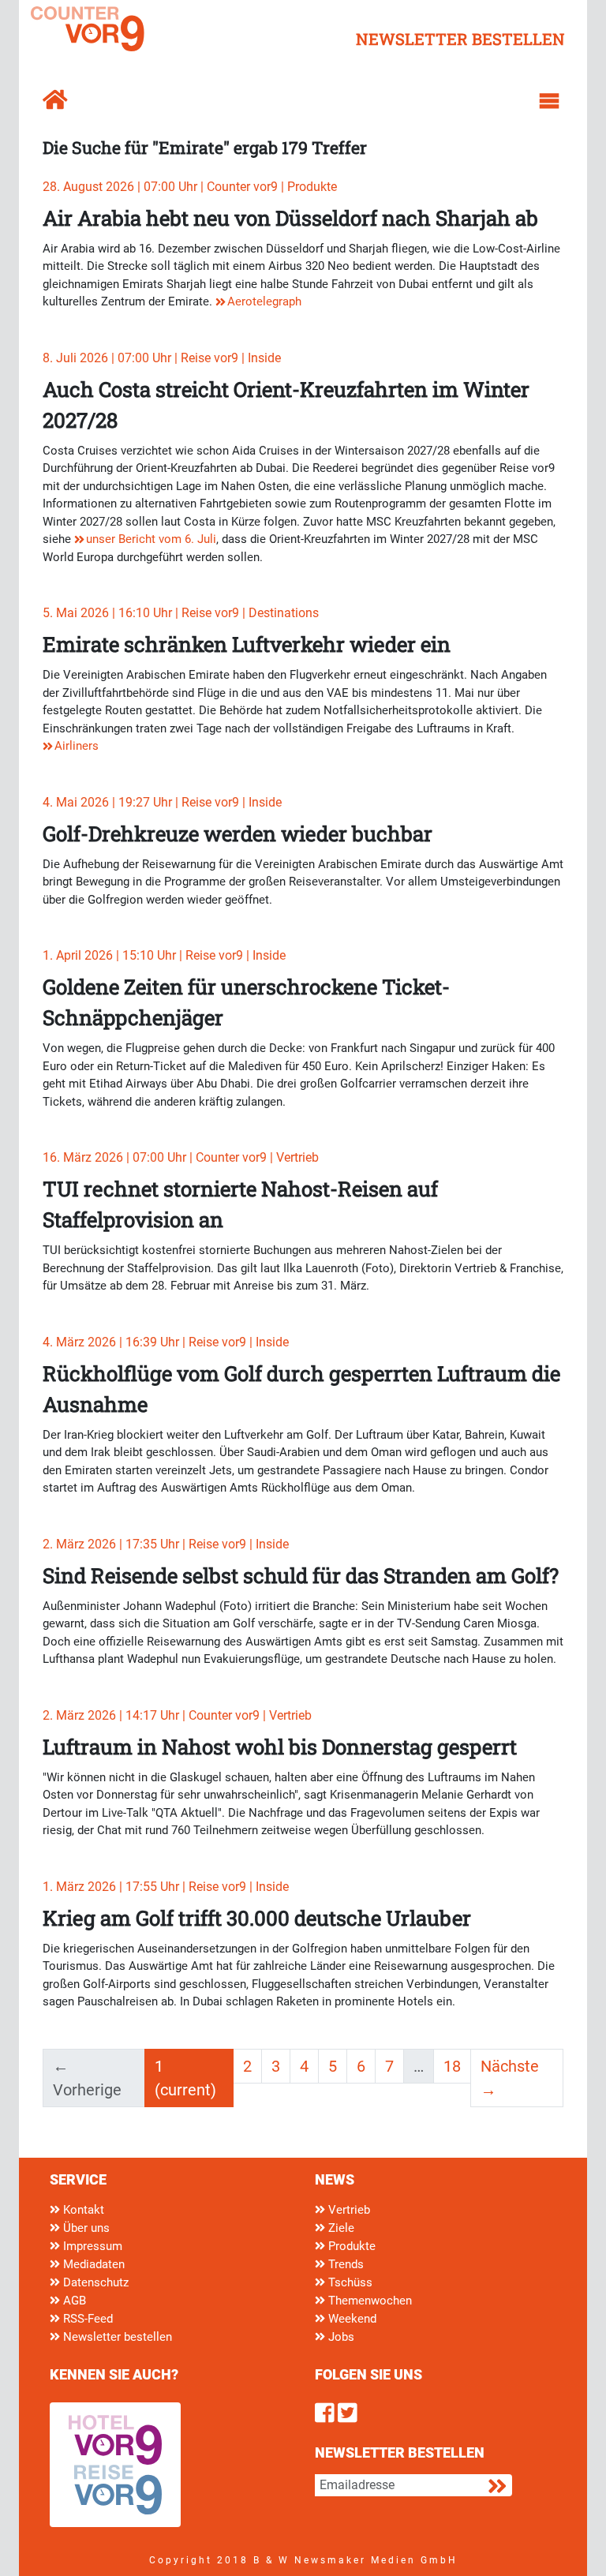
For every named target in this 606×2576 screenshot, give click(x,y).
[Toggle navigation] (549, 101)
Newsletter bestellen (116, 2337)
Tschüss (349, 2282)
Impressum (91, 2246)
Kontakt (82, 2210)
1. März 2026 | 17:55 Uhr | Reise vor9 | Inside (166, 1887)
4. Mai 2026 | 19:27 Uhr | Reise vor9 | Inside (162, 802)
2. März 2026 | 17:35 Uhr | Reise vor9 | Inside (166, 1544)
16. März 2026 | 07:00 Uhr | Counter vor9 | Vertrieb (181, 1157)
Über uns (85, 2228)
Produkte (350, 2246)
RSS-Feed (86, 2319)
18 (452, 2066)
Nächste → (510, 2078)
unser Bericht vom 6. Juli (151, 539)
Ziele (340, 2228)
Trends (344, 2264)
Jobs (340, 2337)
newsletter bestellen (460, 39)
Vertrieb (348, 2210)
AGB (73, 2301)
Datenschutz (94, 2282)
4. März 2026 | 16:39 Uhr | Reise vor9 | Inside (166, 1342)
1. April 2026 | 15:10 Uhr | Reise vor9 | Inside (164, 955)
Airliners (77, 746)
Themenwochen (368, 2301)
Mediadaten (92, 2264)
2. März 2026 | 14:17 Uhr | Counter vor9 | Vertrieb (177, 1715)
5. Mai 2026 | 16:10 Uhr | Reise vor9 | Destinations (181, 613)
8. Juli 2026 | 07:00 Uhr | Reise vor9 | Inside (162, 358)
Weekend (351, 2319)
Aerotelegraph (264, 301)
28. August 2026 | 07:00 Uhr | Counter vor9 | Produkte (190, 187)
